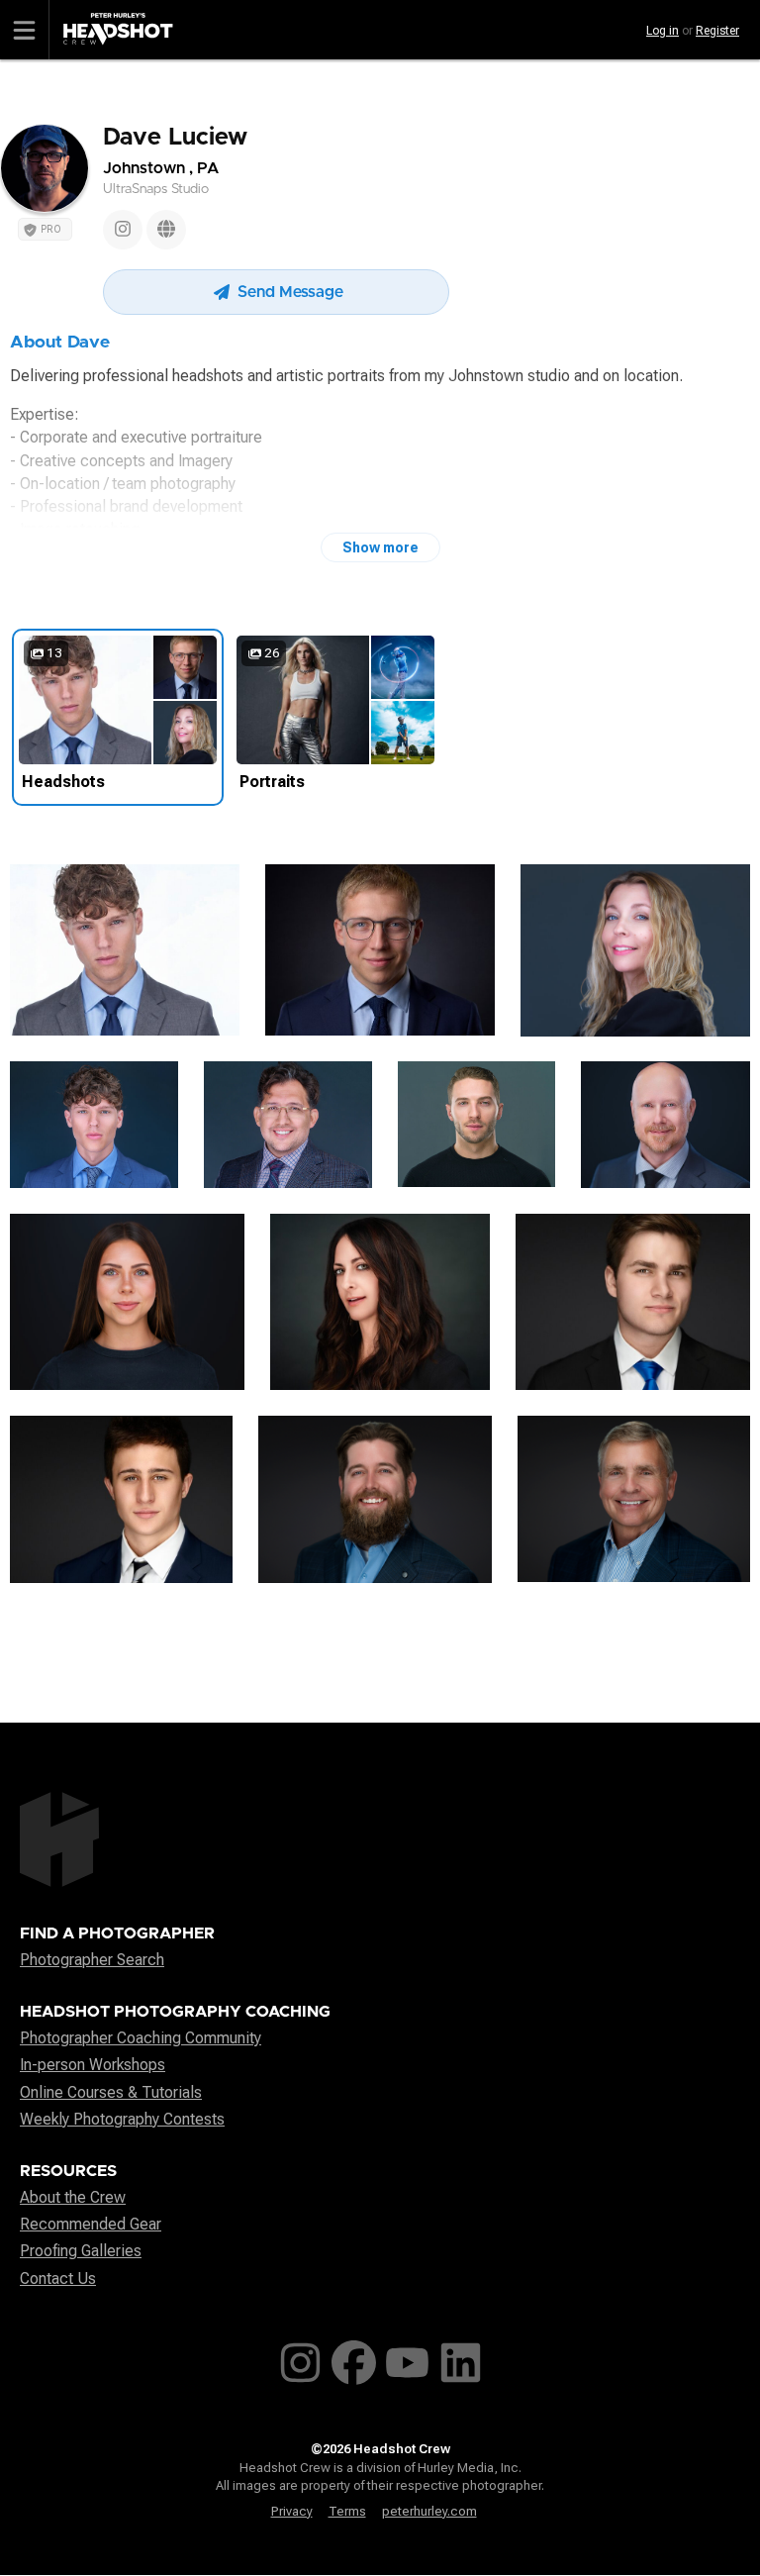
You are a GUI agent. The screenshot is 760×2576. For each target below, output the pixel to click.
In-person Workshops (93, 2065)
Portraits (272, 782)
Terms (347, 2511)
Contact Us (58, 2279)
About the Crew (73, 2197)
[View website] (166, 230)
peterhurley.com (429, 2511)
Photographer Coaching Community (141, 2038)
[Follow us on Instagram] (300, 2358)
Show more (380, 547)
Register (717, 31)
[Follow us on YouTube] (407, 2358)
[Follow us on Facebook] (354, 2358)
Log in (663, 31)
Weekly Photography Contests (122, 2119)
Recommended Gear (91, 2224)
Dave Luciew (175, 138)
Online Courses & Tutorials (111, 2092)
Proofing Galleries (81, 2251)
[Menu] (25, 30)
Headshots (63, 782)
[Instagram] (123, 230)
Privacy (292, 2511)
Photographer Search (92, 1960)
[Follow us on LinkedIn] (461, 2358)
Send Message (288, 292)
